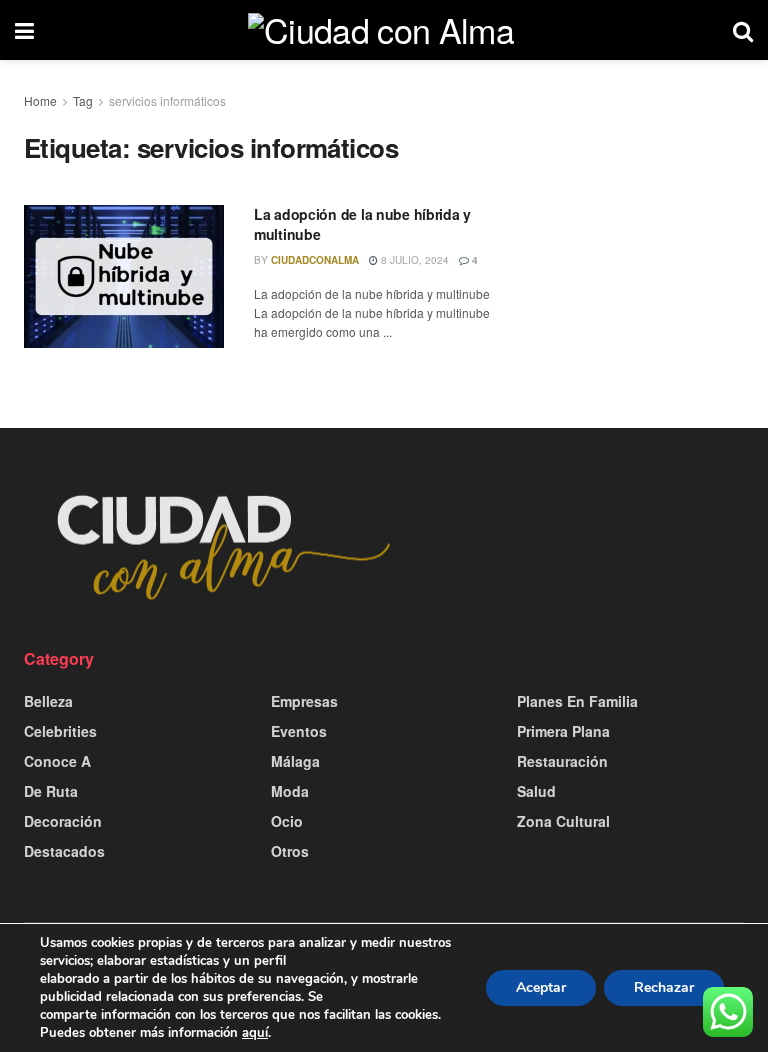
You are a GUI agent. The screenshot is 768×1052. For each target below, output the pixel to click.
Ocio (287, 821)
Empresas (304, 701)
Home (40, 100)
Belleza (48, 701)
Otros (290, 851)
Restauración (562, 761)
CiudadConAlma (315, 260)
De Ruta (51, 791)
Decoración (63, 821)
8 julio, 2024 (413, 260)
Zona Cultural (563, 821)
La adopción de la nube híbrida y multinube (362, 224)
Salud (536, 791)
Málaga (295, 761)
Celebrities (60, 731)
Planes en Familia (577, 701)
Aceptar (541, 987)
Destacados (64, 851)
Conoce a (57, 761)
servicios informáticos (167, 100)
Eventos (299, 731)
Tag (83, 100)
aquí (255, 1033)
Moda (290, 791)
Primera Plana (563, 731)
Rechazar (664, 987)
